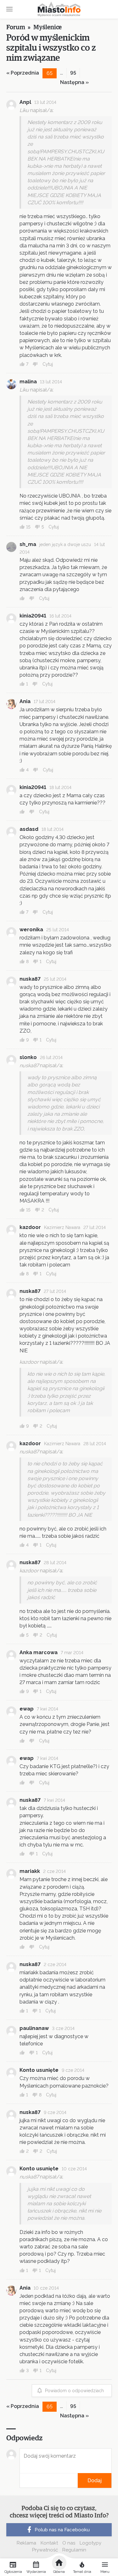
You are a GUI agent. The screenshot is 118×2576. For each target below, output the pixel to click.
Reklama (26, 2543)
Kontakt (49, 2543)
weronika (31, 930)
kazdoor (30, 1227)
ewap (27, 1709)
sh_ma (28, 544)
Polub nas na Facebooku (62, 2530)
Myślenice (48, 27)
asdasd (29, 829)
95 (73, 73)
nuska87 (30, 979)
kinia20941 (33, 616)
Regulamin (74, 2550)
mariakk (30, 1871)
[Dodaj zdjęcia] (22, 2480)
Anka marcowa (39, 1652)
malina (28, 382)
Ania (25, 701)
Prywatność (45, 2550)
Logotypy (90, 2543)
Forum (16, 27)
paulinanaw (34, 2028)
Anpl (25, 102)
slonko (28, 1057)
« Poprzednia (23, 73)
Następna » (74, 82)
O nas (69, 2543)
